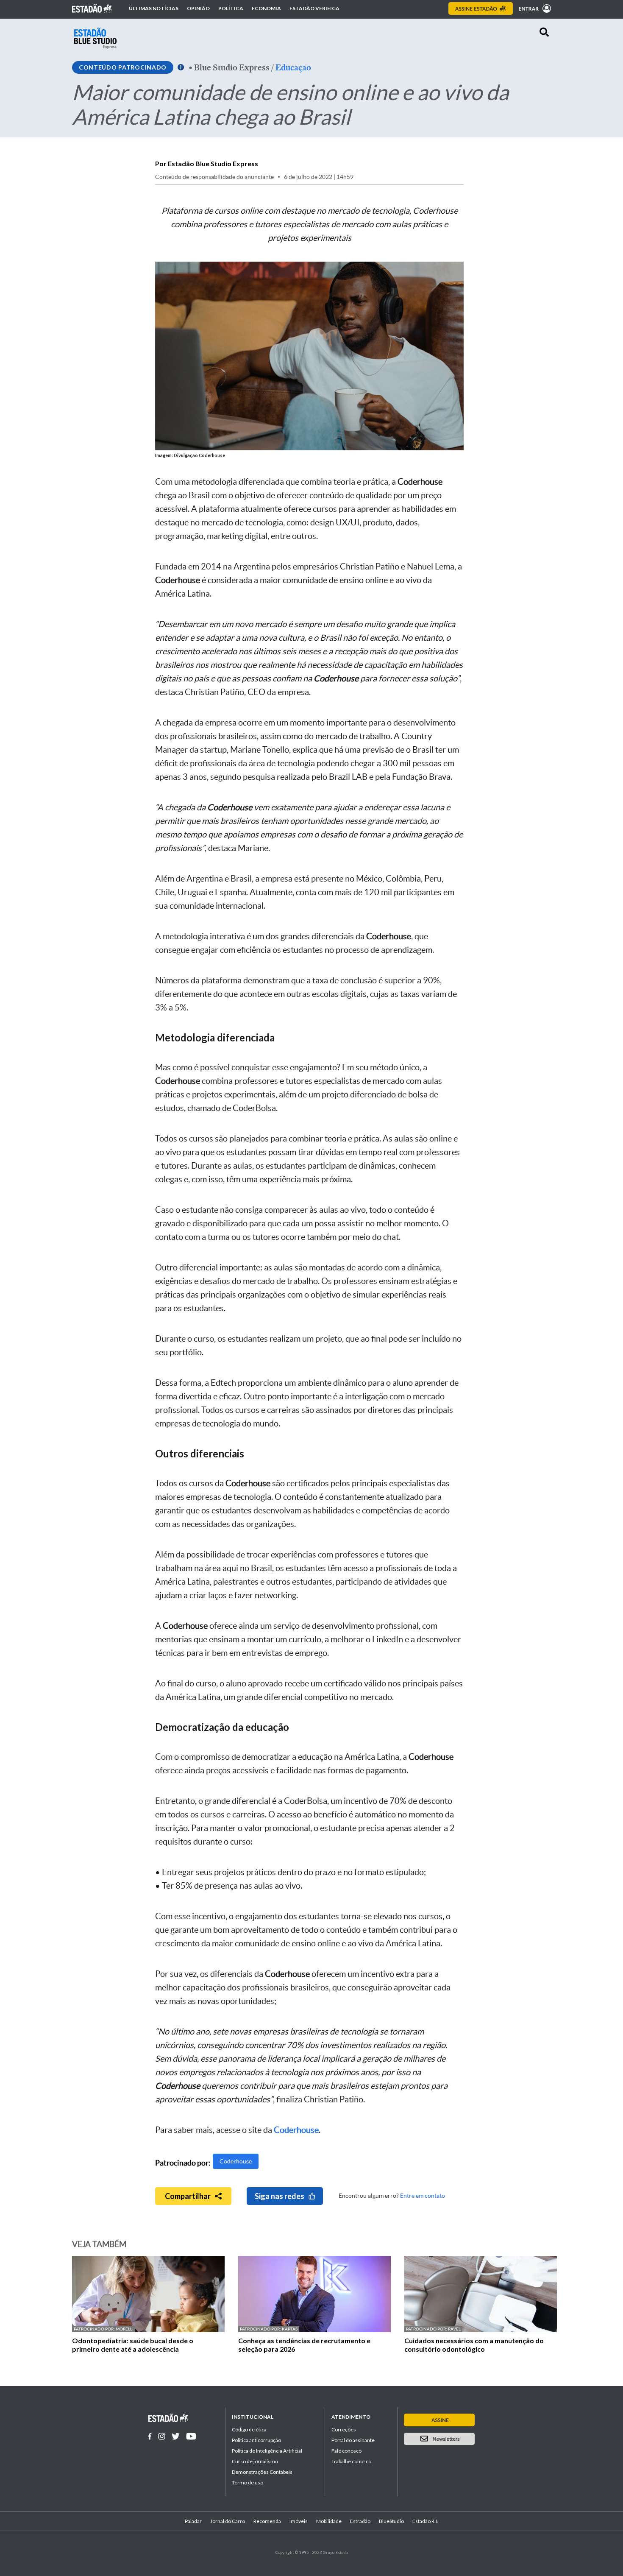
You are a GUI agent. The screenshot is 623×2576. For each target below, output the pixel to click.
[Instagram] (162, 2436)
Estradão (360, 2521)
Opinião (198, 8)
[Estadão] (92, 8)
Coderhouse (236, 2161)
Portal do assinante (353, 2440)
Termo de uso (248, 2483)
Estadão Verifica (314, 8)
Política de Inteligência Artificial (267, 2451)
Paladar (193, 2521)
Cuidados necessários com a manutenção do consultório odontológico (474, 2345)
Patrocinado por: (95, 2329)
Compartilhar (188, 2196)
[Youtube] (191, 2436)
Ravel (454, 2329)
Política (231, 8)
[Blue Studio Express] (95, 38)
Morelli (125, 2329)
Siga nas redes (280, 2196)
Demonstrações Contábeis (262, 2472)
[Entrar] (533, 8)
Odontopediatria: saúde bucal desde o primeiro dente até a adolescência (133, 2345)
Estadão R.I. (425, 2521)
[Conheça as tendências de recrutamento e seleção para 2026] (314, 2330)
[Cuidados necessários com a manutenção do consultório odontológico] (481, 2330)
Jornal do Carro (228, 2521)
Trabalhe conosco (351, 2461)
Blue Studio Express (232, 67)
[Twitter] (176, 2436)
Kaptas (290, 2329)
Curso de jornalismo (255, 2461)
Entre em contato (423, 2196)
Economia (266, 8)
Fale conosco (346, 2451)
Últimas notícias (154, 8)
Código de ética (249, 2429)
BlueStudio (391, 2521)
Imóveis (299, 2521)
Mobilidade (329, 2521)
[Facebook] (150, 2436)
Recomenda (267, 2521)
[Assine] (481, 8)
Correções (344, 2429)
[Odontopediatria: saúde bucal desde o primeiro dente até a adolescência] (148, 2330)
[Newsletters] (439, 2439)
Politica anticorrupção (256, 2440)
